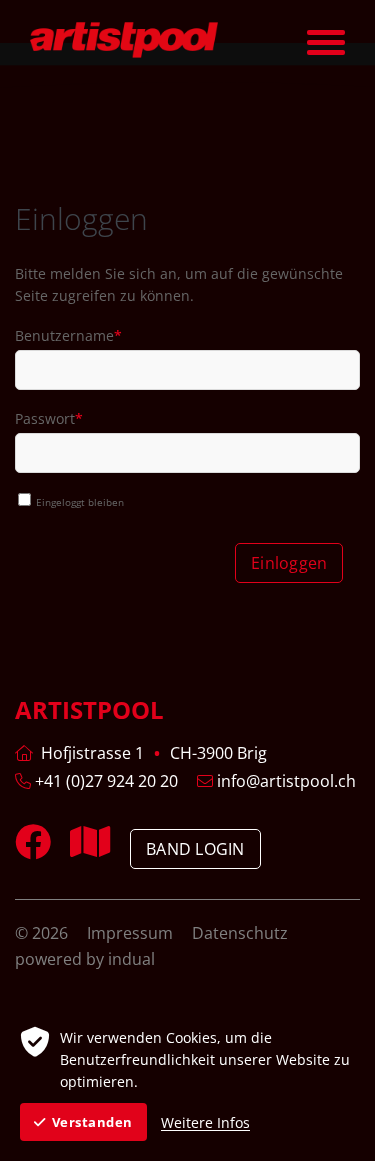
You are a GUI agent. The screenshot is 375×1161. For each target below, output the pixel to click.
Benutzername (68, 338)
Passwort (49, 421)
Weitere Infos (205, 1122)
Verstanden (92, 1122)
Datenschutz (240, 933)
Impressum (132, 933)
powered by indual (85, 959)
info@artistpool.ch (284, 781)
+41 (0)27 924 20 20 (104, 781)
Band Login (195, 849)
